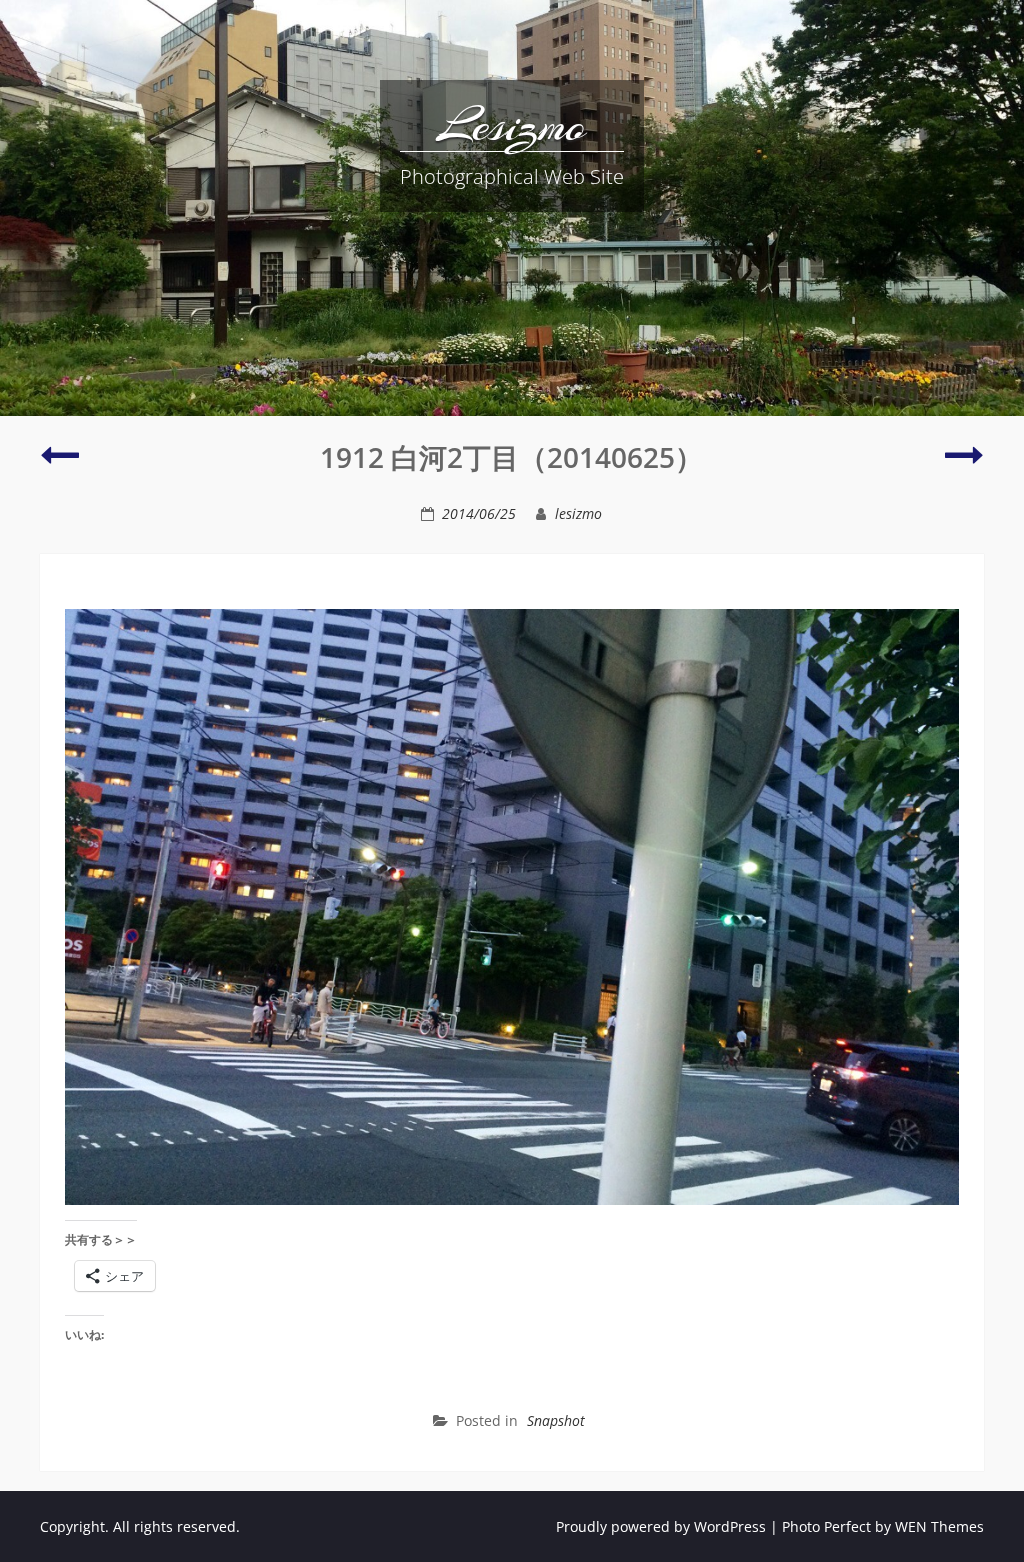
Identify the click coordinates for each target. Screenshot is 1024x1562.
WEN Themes (939, 1526)
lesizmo (578, 513)
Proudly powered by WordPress (661, 1526)
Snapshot (556, 1420)
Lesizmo (511, 125)
